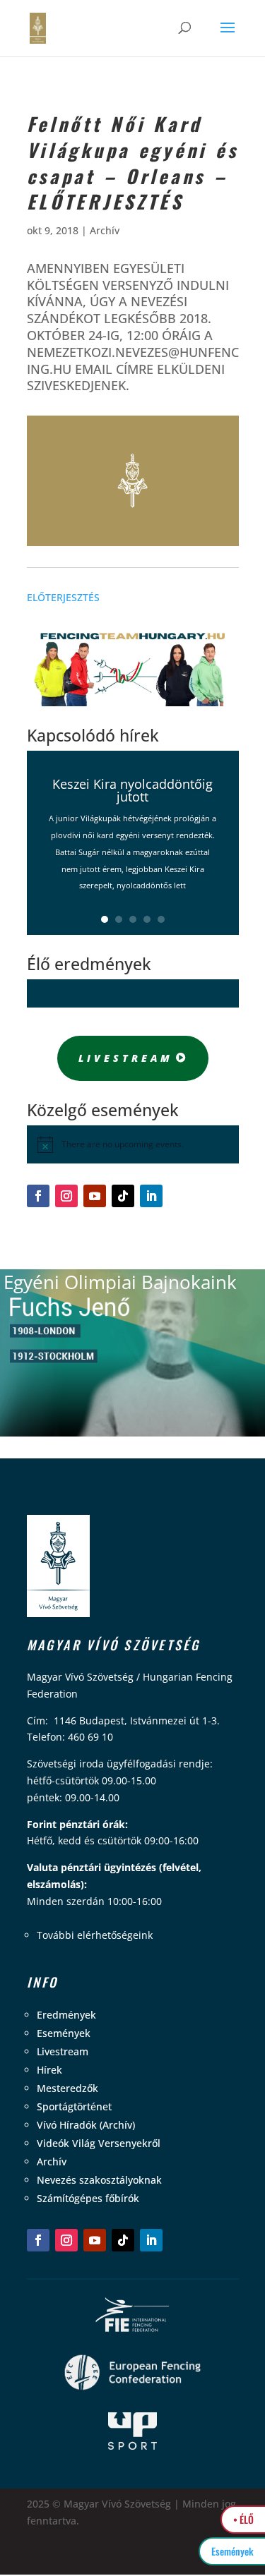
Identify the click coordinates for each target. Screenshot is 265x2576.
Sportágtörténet (74, 2106)
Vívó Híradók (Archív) (86, 2125)
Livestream (126, 1058)
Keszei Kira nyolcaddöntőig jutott (132, 790)
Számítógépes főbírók (88, 2198)
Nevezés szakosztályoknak (99, 2180)
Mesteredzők (67, 2088)
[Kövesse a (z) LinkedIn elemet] (151, 1196)
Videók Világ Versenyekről (99, 2143)
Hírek (49, 2070)
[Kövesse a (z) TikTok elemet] (123, 1196)
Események (64, 2033)
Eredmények (66, 2015)
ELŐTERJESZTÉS (63, 597)
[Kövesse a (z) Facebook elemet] (38, 1196)
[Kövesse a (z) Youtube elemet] (95, 1196)
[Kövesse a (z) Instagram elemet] (66, 1196)
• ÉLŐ (243, 2519)
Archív (105, 230)
